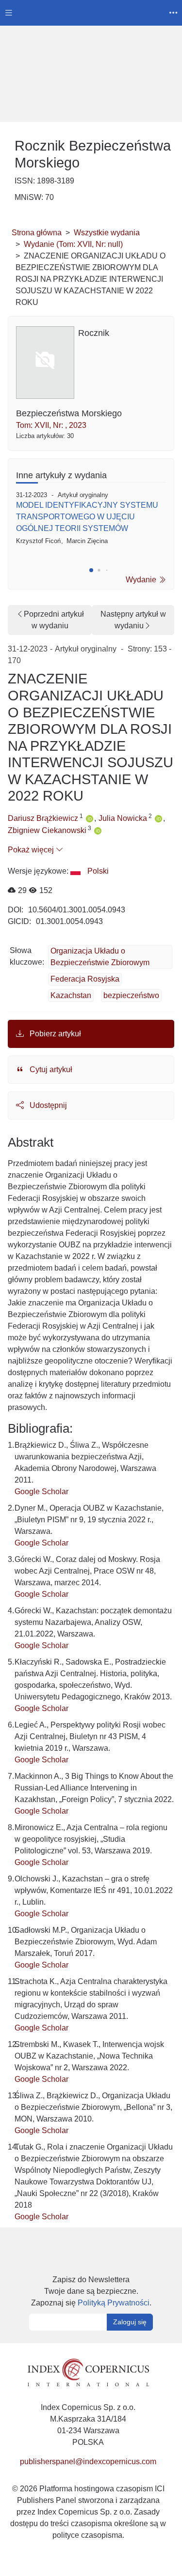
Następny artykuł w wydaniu (133, 620)
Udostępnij (47, 1105)
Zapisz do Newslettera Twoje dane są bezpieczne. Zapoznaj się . (91, 2291)
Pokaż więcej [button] (32, 850)
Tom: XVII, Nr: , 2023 (51, 425)
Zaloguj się (130, 2322)
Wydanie (142, 580)
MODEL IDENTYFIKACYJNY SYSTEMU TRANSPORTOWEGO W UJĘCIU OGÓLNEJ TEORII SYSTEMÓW (87, 517)
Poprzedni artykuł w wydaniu (54, 620)
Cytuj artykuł (50, 1069)
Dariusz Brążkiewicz (43, 818)
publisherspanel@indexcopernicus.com (88, 2462)
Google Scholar (41, 1492)
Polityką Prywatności (114, 2303)
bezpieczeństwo (131, 995)
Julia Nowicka (123, 818)
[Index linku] (88, 2372)
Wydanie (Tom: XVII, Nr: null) (73, 244)
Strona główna (37, 233)
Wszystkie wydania (107, 233)
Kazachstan (71, 995)
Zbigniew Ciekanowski (47, 830)
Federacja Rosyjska (85, 979)
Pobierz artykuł (54, 1034)
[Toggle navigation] (9, 13)
